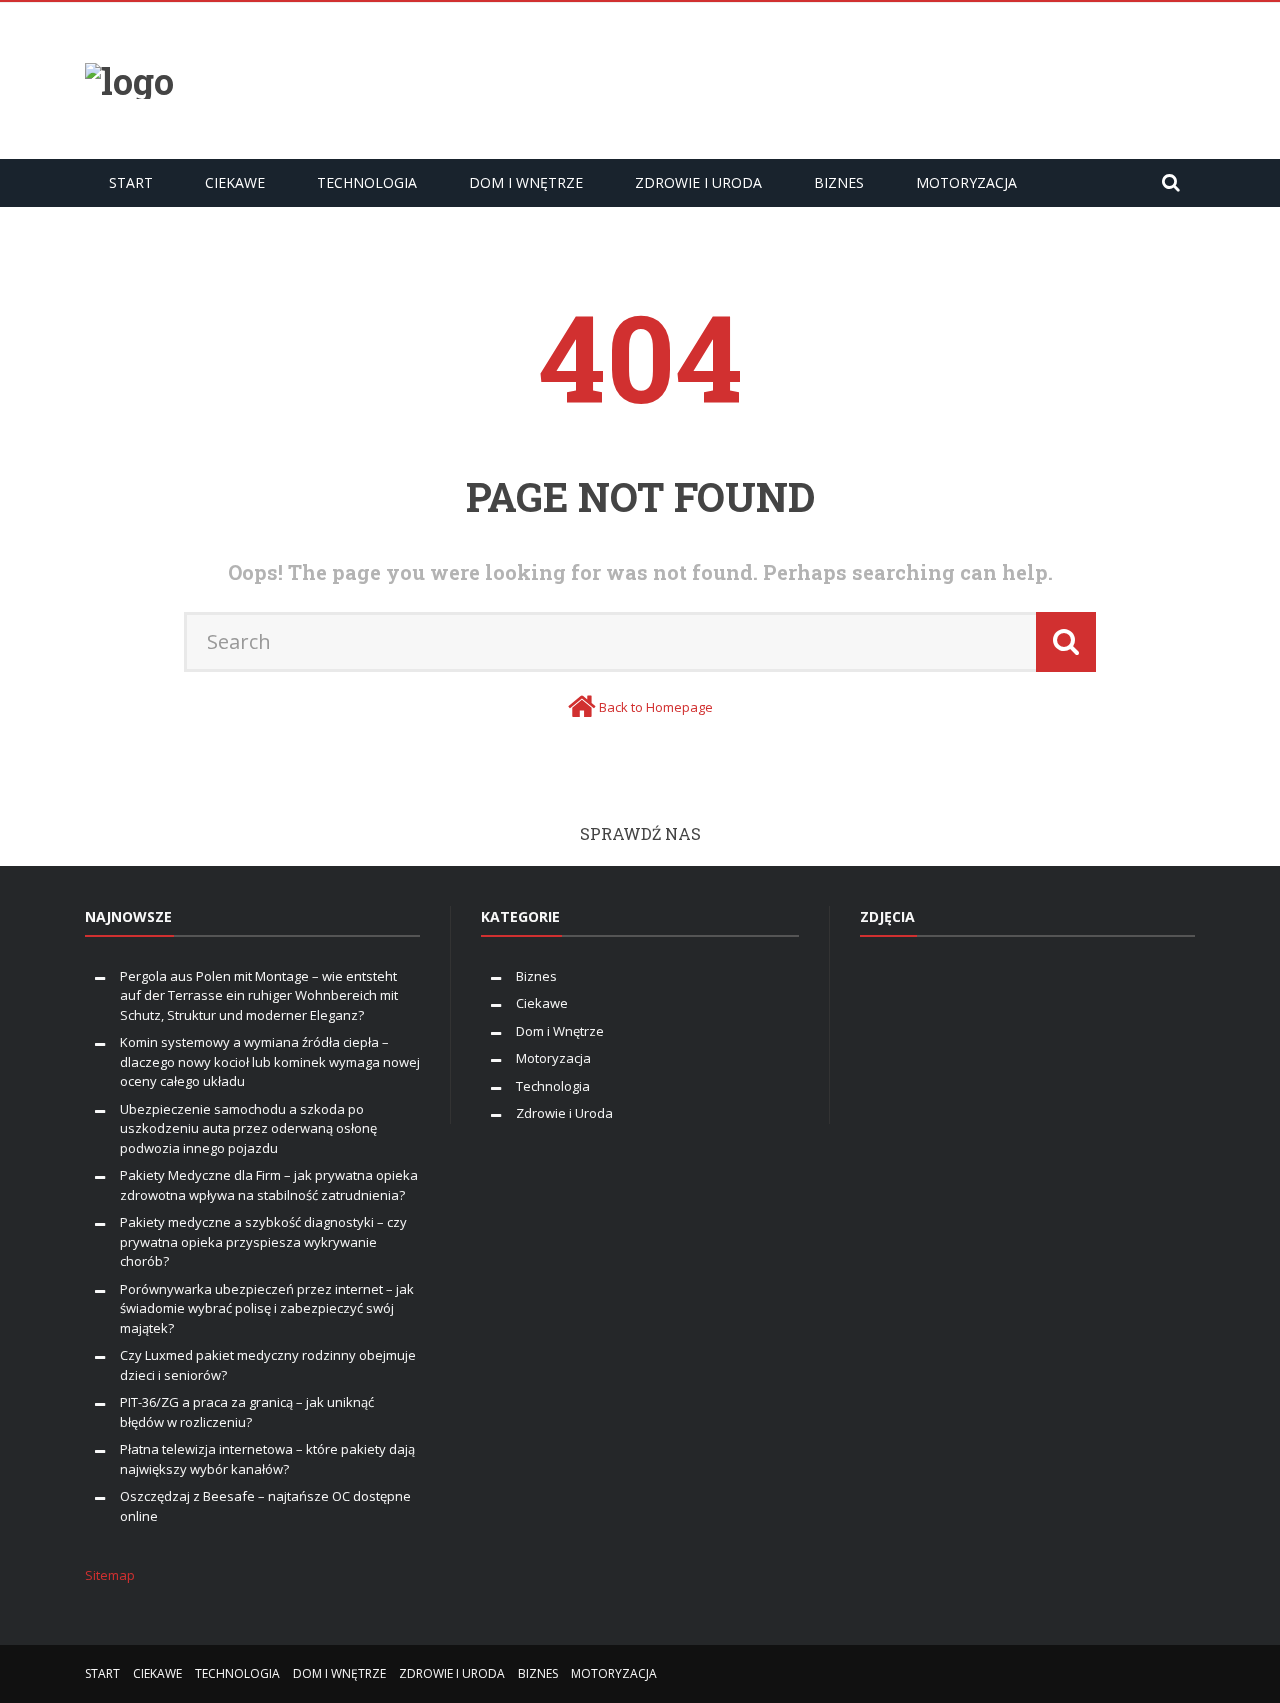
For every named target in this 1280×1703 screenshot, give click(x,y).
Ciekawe (235, 182)
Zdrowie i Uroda (698, 182)
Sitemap (110, 1575)
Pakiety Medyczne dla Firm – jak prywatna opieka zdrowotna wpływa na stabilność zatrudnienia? (269, 1185)
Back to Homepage (656, 707)
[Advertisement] (831, 78)
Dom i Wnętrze (526, 182)
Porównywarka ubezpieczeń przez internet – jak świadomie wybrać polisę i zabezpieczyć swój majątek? (267, 1308)
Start (131, 182)
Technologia (367, 182)
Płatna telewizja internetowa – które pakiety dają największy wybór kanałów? (267, 1459)
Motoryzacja (966, 182)
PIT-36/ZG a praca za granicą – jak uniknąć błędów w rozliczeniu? (247, 1412)
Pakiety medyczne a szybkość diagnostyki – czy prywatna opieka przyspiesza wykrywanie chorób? (263, 1241)
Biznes (839, 182)
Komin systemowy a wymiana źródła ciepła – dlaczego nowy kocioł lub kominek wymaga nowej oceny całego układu (270, 1061)
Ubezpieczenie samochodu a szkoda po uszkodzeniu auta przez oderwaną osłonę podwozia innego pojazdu (248, 1128)
